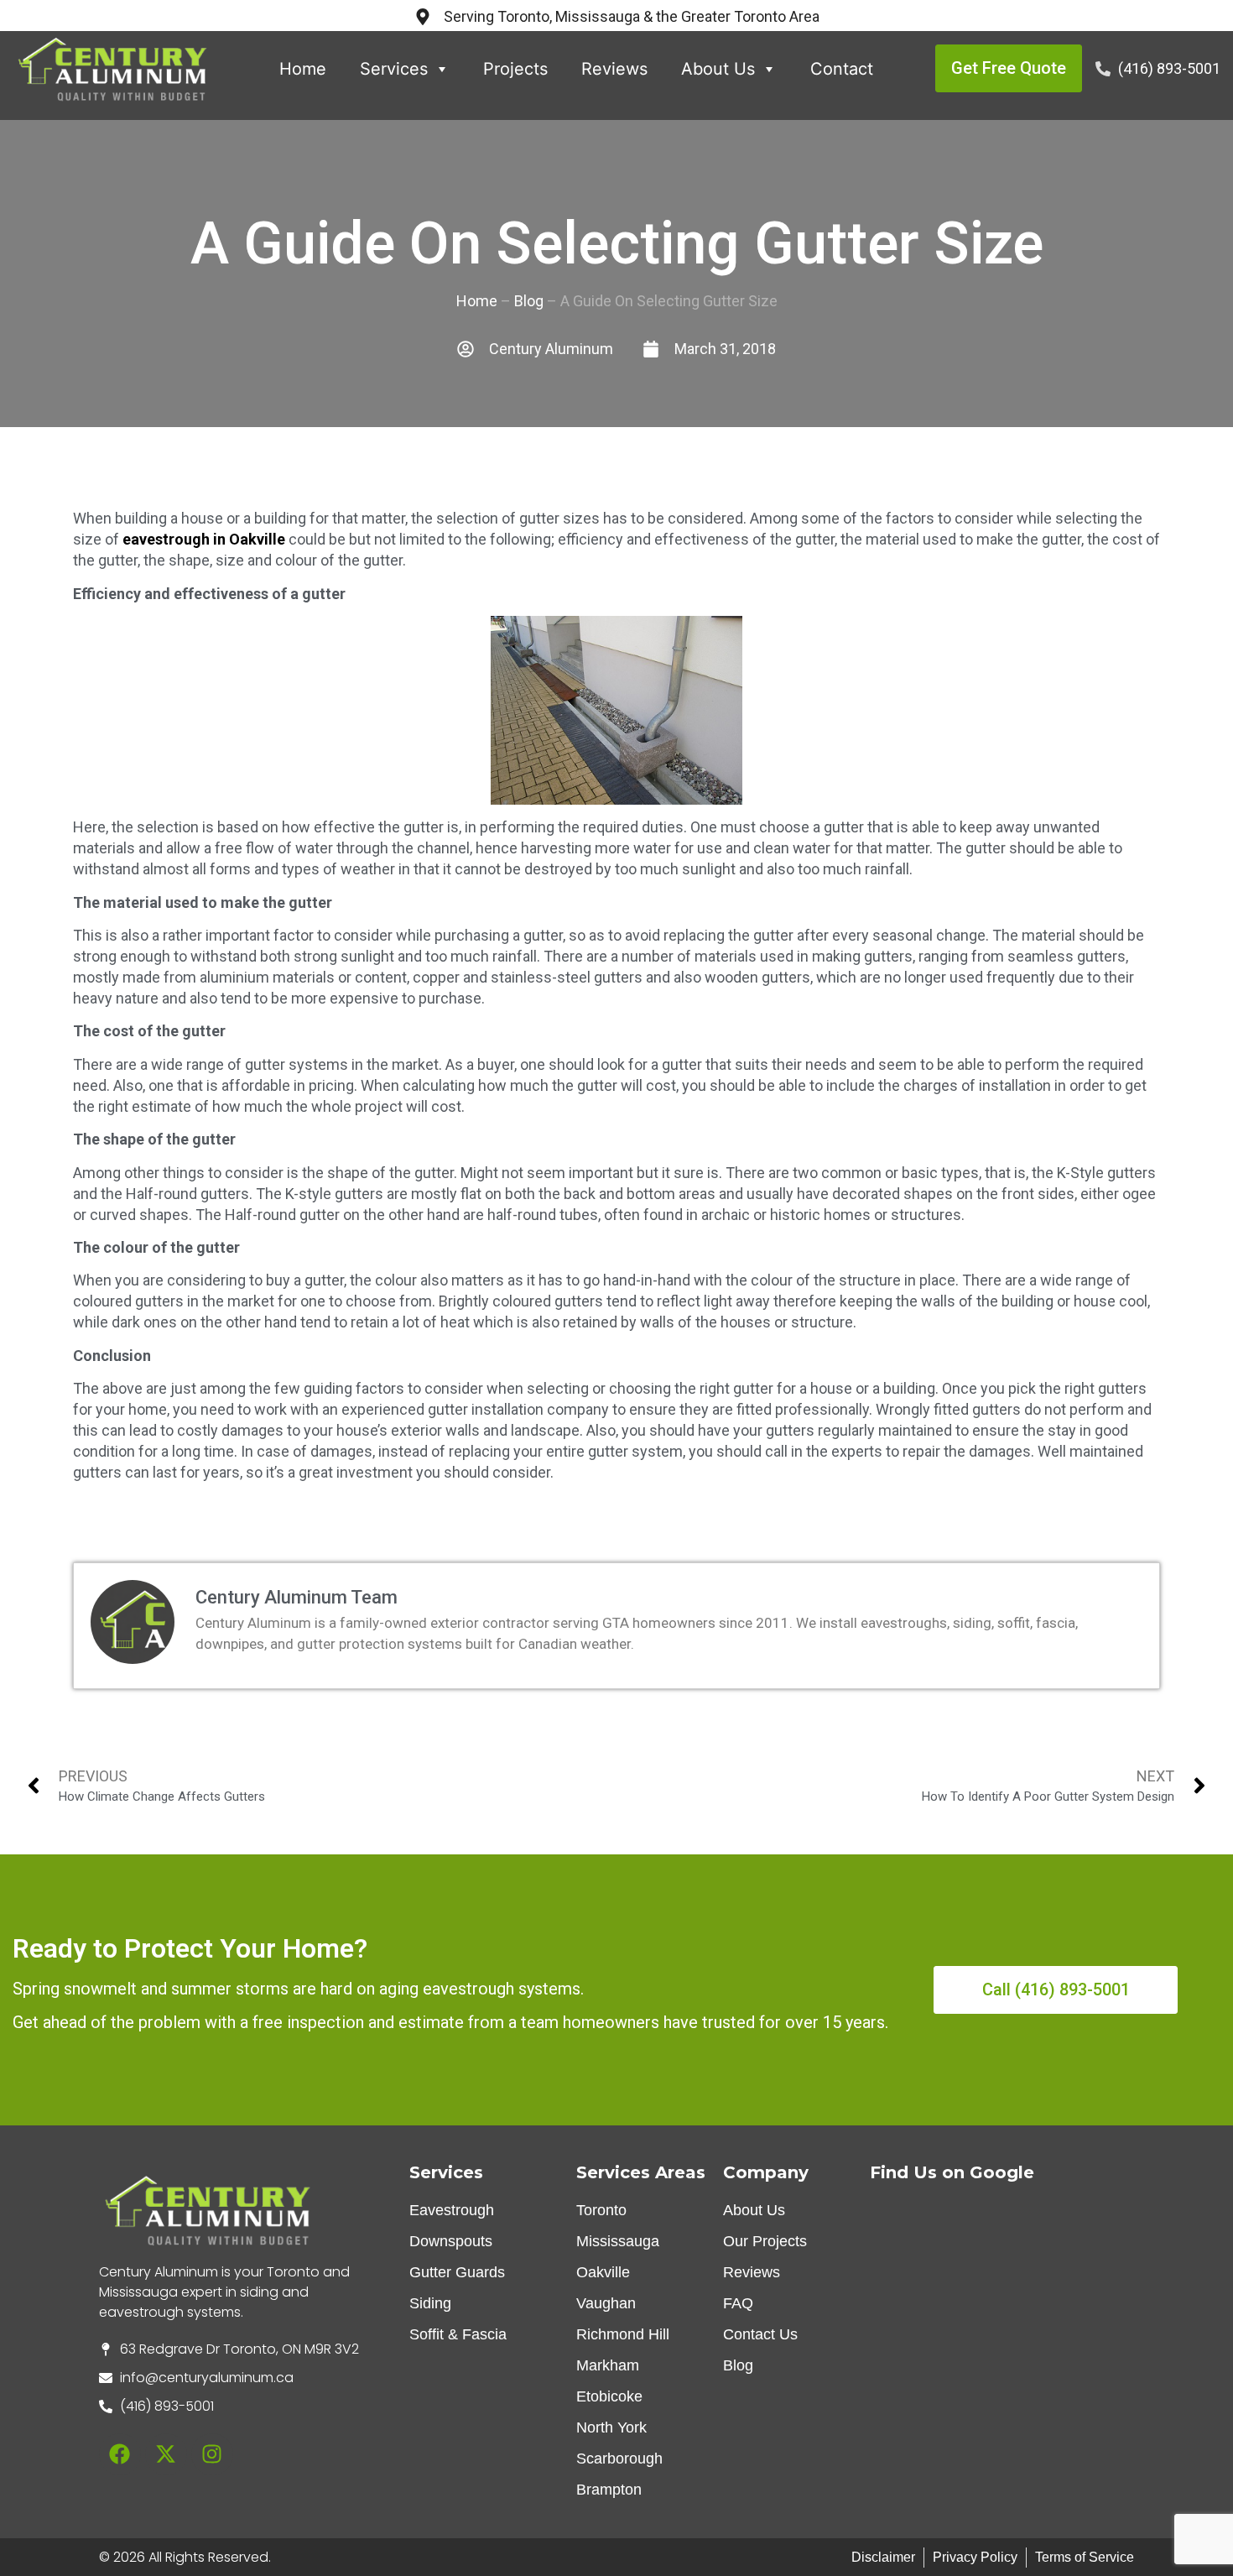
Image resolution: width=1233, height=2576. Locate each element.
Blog (529, 301)
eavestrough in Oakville (204, 539)
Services (394, 69)
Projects (515, 69)
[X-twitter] (166, 2454)
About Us (718, 69)
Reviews (614, 69)
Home (303, 69)
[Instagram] (212, 2454)
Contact (842, 69)
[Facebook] (120, 2454)
